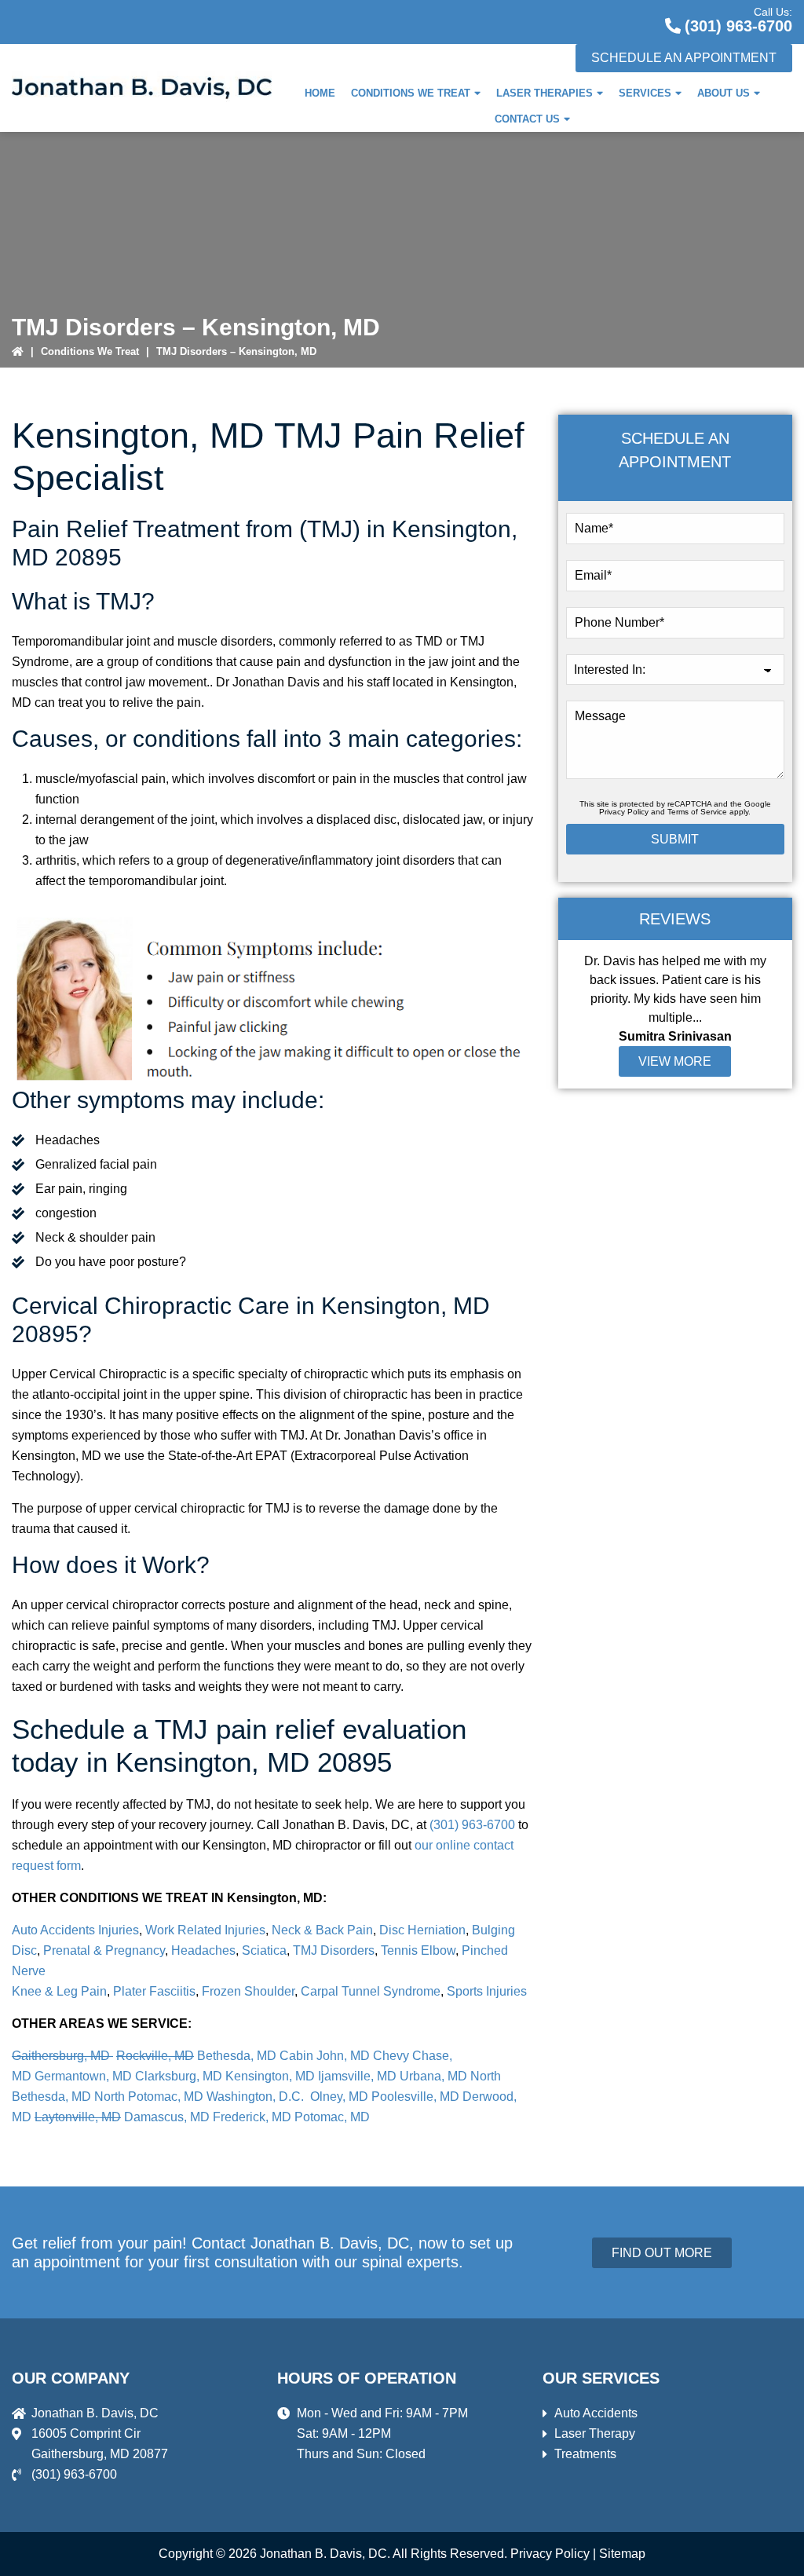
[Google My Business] (598, 19)
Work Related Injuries (205, 1930)
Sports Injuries (487, 1991)
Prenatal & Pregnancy (104, 1950)
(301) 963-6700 (738, 26)
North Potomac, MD (149, 2097)
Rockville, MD (155, 2056)
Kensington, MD (270, 2076)
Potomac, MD (332, 2117)
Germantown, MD (83, 2076)
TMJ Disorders (334, 1950)
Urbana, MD (433, 2076)
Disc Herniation (422, 1930)
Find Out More (662, 2253)
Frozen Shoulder (248, 1991)
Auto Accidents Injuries (75, 1930)
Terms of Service (697, 812)
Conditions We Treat (90, 351)
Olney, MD (339, 2097)
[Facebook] (636, 19)
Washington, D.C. (257, 2097)
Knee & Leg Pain (59, 1991)
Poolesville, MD (415, 2097)
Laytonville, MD (78, 2117)
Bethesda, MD (237, 2056)
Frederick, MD (252, 2117)
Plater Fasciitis (154, 1991)
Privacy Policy (624, 812)
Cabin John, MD (325, 2056)
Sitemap (622, 2554)
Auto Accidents (596, 2413)
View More (675, 1061)
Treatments (585, 2454)
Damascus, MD (167, 2117)
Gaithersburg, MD (62, 2056)
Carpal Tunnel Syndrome (369, 1991)
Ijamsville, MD (357, 2076)
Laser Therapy (595, 2433)
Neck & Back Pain (322, 1930)
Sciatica (264, 1950)
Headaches (203, 1950)
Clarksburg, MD (179, 2076)
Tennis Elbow (418, 1950)
